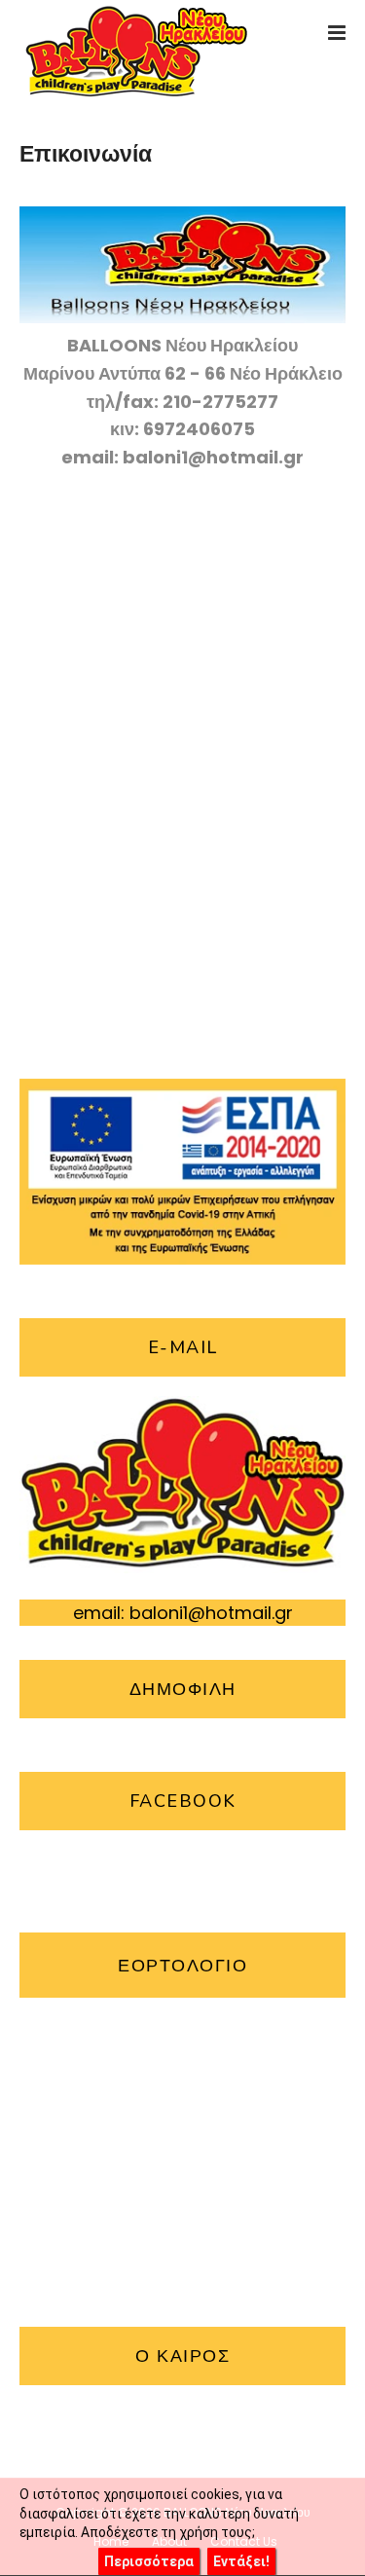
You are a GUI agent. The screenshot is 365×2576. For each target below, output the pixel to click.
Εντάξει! (241, 2561)
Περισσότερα (149, 2561)
